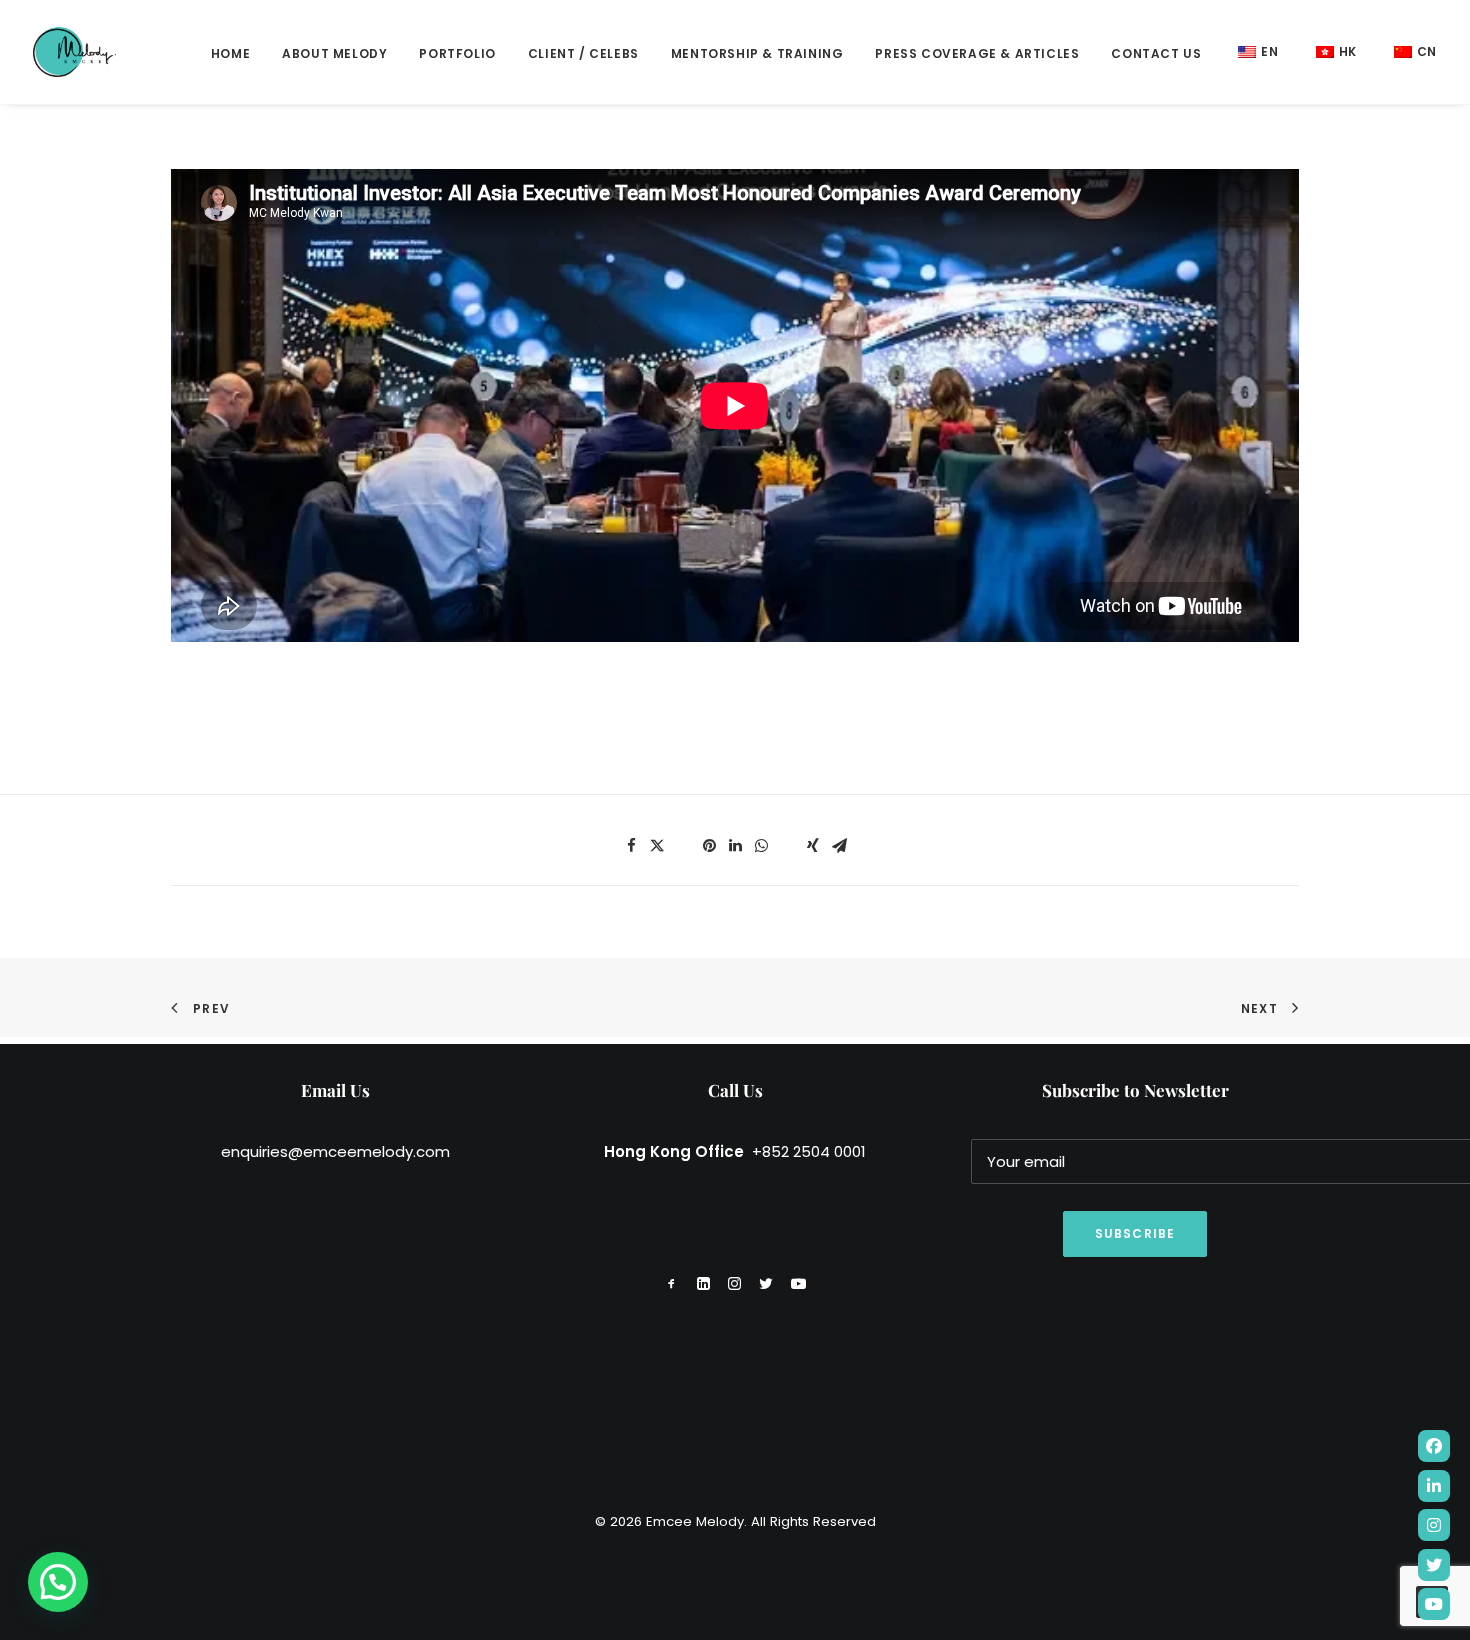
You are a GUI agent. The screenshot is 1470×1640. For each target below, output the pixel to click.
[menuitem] (237, 54)
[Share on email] (839, 846)
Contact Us (1156, 53)
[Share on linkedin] (735, 846)
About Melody (334, 53)
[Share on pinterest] (709, 846)
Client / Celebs (583, 53)
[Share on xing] (813, 846)
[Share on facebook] (631, 846)
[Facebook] (1434, 1446)
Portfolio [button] (457, 53)
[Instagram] (1434, 1525)
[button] (671, 1284)
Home (230, 53)
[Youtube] (1434, 1604)
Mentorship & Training (757, 53)
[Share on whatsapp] (761, 846)
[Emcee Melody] (74, 52)
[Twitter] (1434, 1565)
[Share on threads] (683, 840)
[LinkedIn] (1434, 1486)
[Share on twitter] (657, 846)
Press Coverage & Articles (977, 53)
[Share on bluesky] (787, 840)
